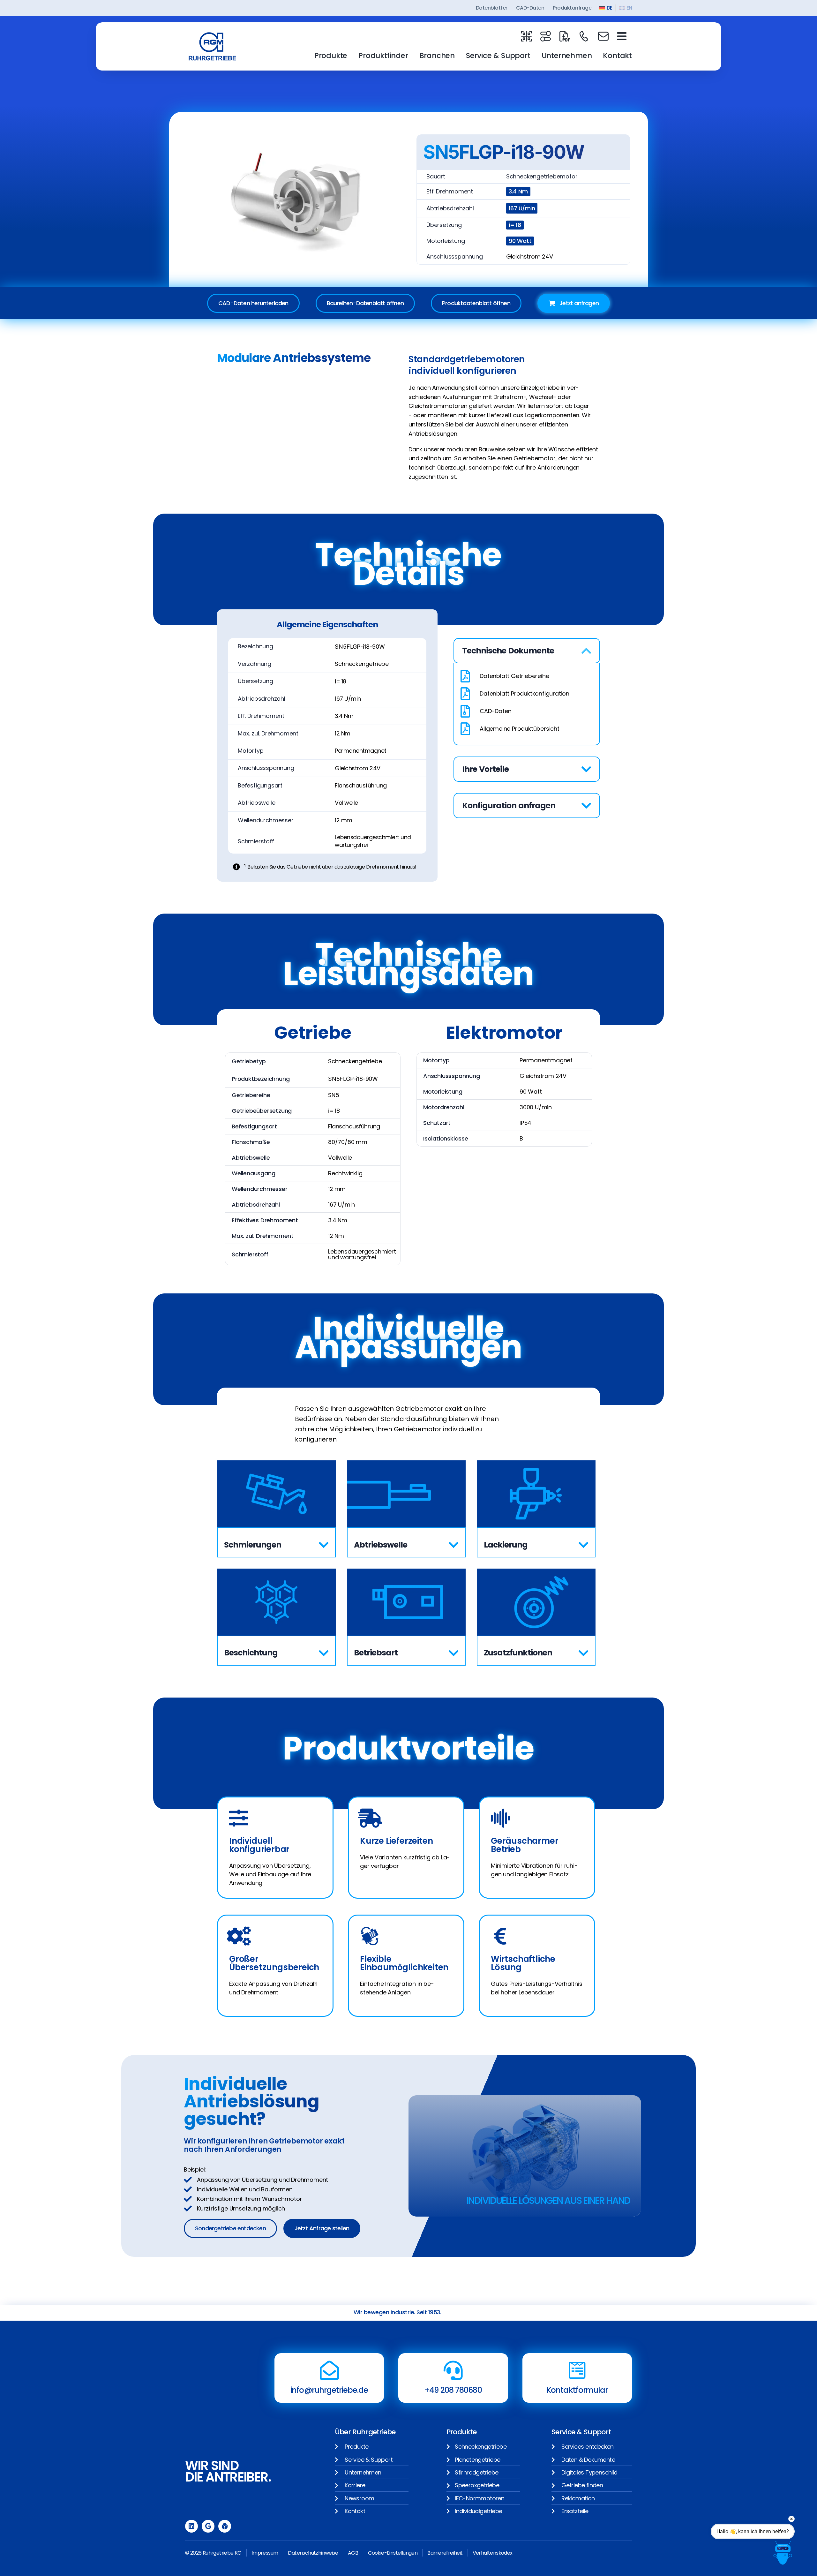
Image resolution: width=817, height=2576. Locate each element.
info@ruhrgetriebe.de (329, 2390)
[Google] (208, 2526)
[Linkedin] (191, 2526)
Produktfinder (383, 56)
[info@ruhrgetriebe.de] (329, 2370)
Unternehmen (567, 56)
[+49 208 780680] (453, 2370)
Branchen (437, 56)
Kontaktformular (577, 2390)
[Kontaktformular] (577, 2370)
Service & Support (498, 56)
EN (629, 8)
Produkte (331, 56)
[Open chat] (783, 2553)
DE (609, 8)
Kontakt (617, 56)
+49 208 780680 (453, 2390)
